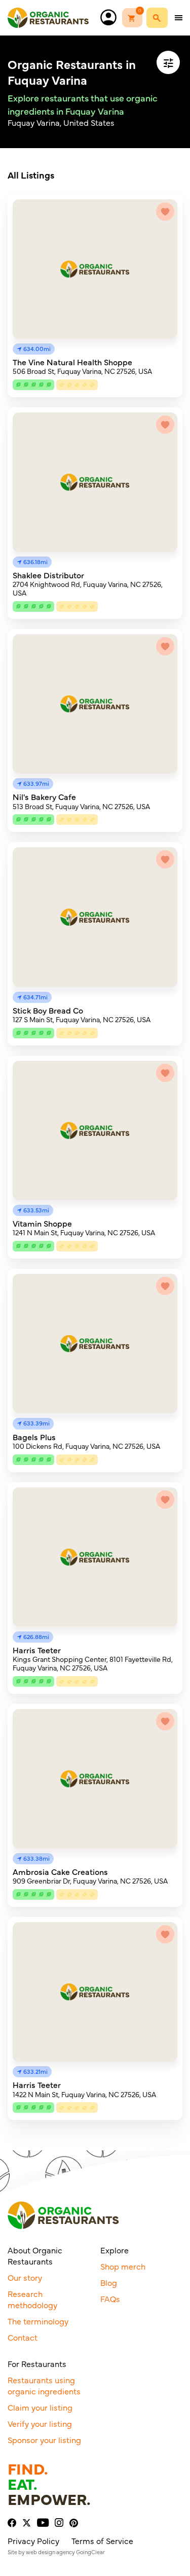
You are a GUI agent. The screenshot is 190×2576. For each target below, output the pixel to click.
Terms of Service (102, 2540)
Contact (23, 2337)
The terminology (38, 2321)
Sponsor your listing (44, 2440)
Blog (109, 2282)
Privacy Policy (33, 2540)
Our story (25, 2277)
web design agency (50, 2552)
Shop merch (123, 2266)
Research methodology (32, 2299)
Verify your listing (40, 2423)
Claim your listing (40, 2407)
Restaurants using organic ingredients (44, 2385)
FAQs (110, 2299)
